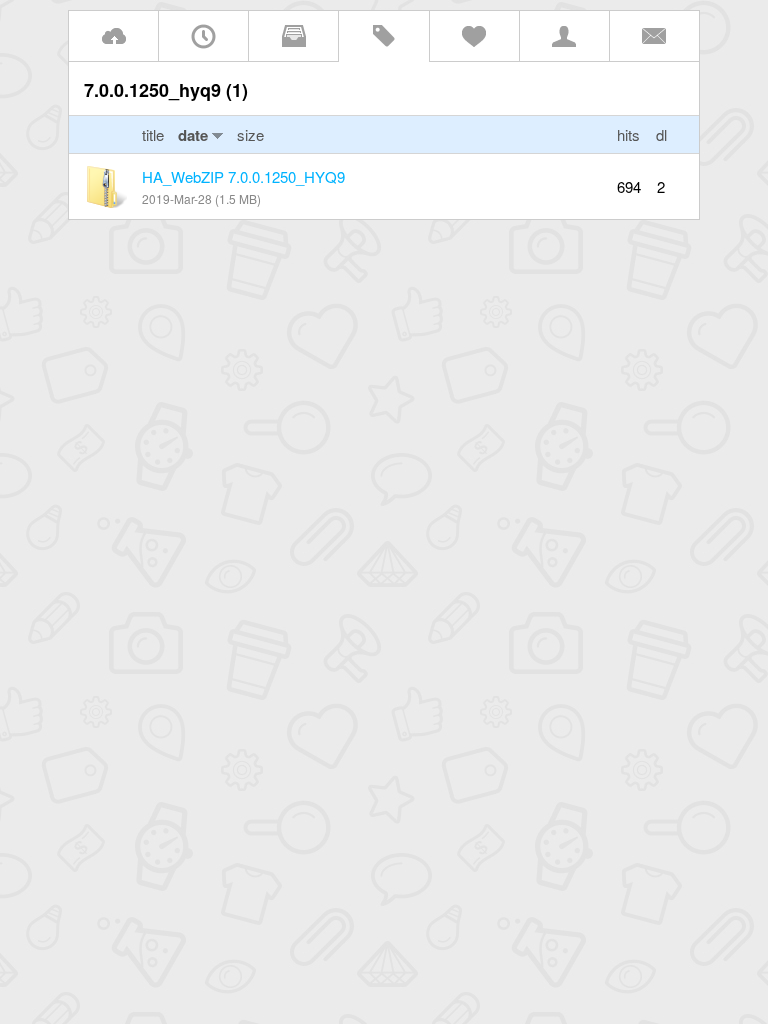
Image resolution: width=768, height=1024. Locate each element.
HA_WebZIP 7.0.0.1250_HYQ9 (243, 176)
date (193, 135)
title (155, 134)
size (250, 134)
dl (661, 134)
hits (628, 134)
